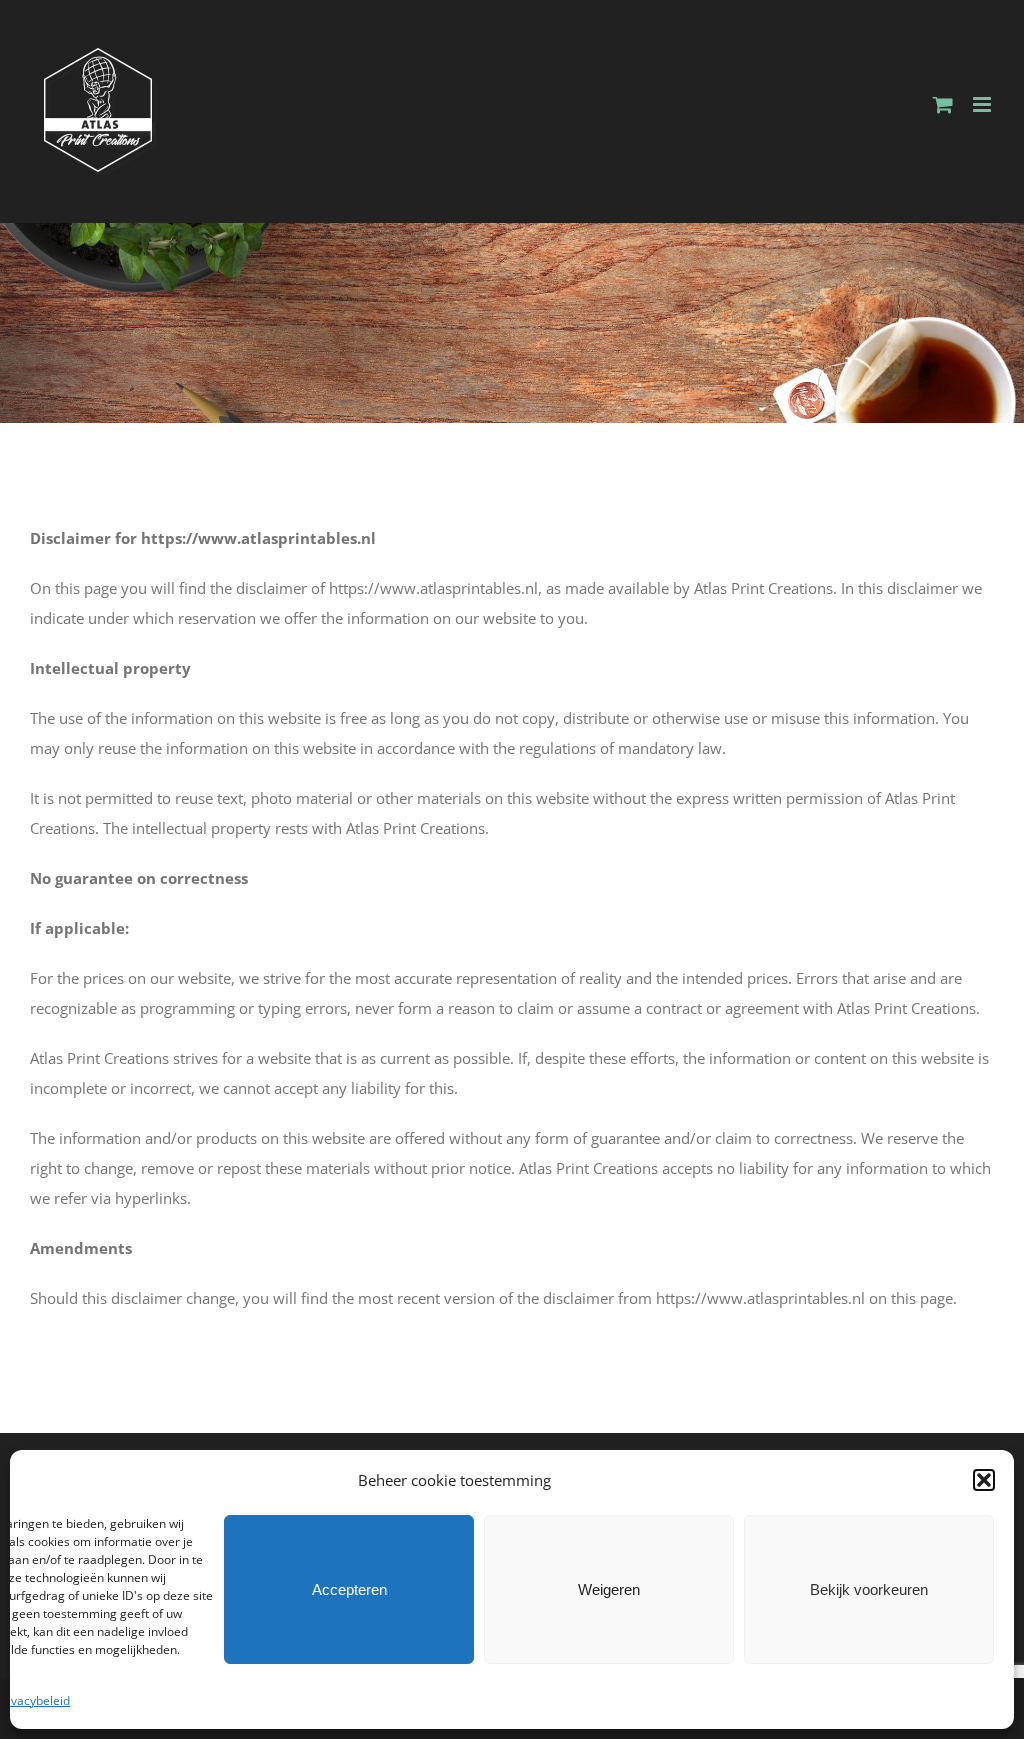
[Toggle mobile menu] (983, 104)
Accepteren (349, 1589)
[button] (984, 1480)
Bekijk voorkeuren (869, 1589)
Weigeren (609, 1589)
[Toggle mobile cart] (943, 104)
